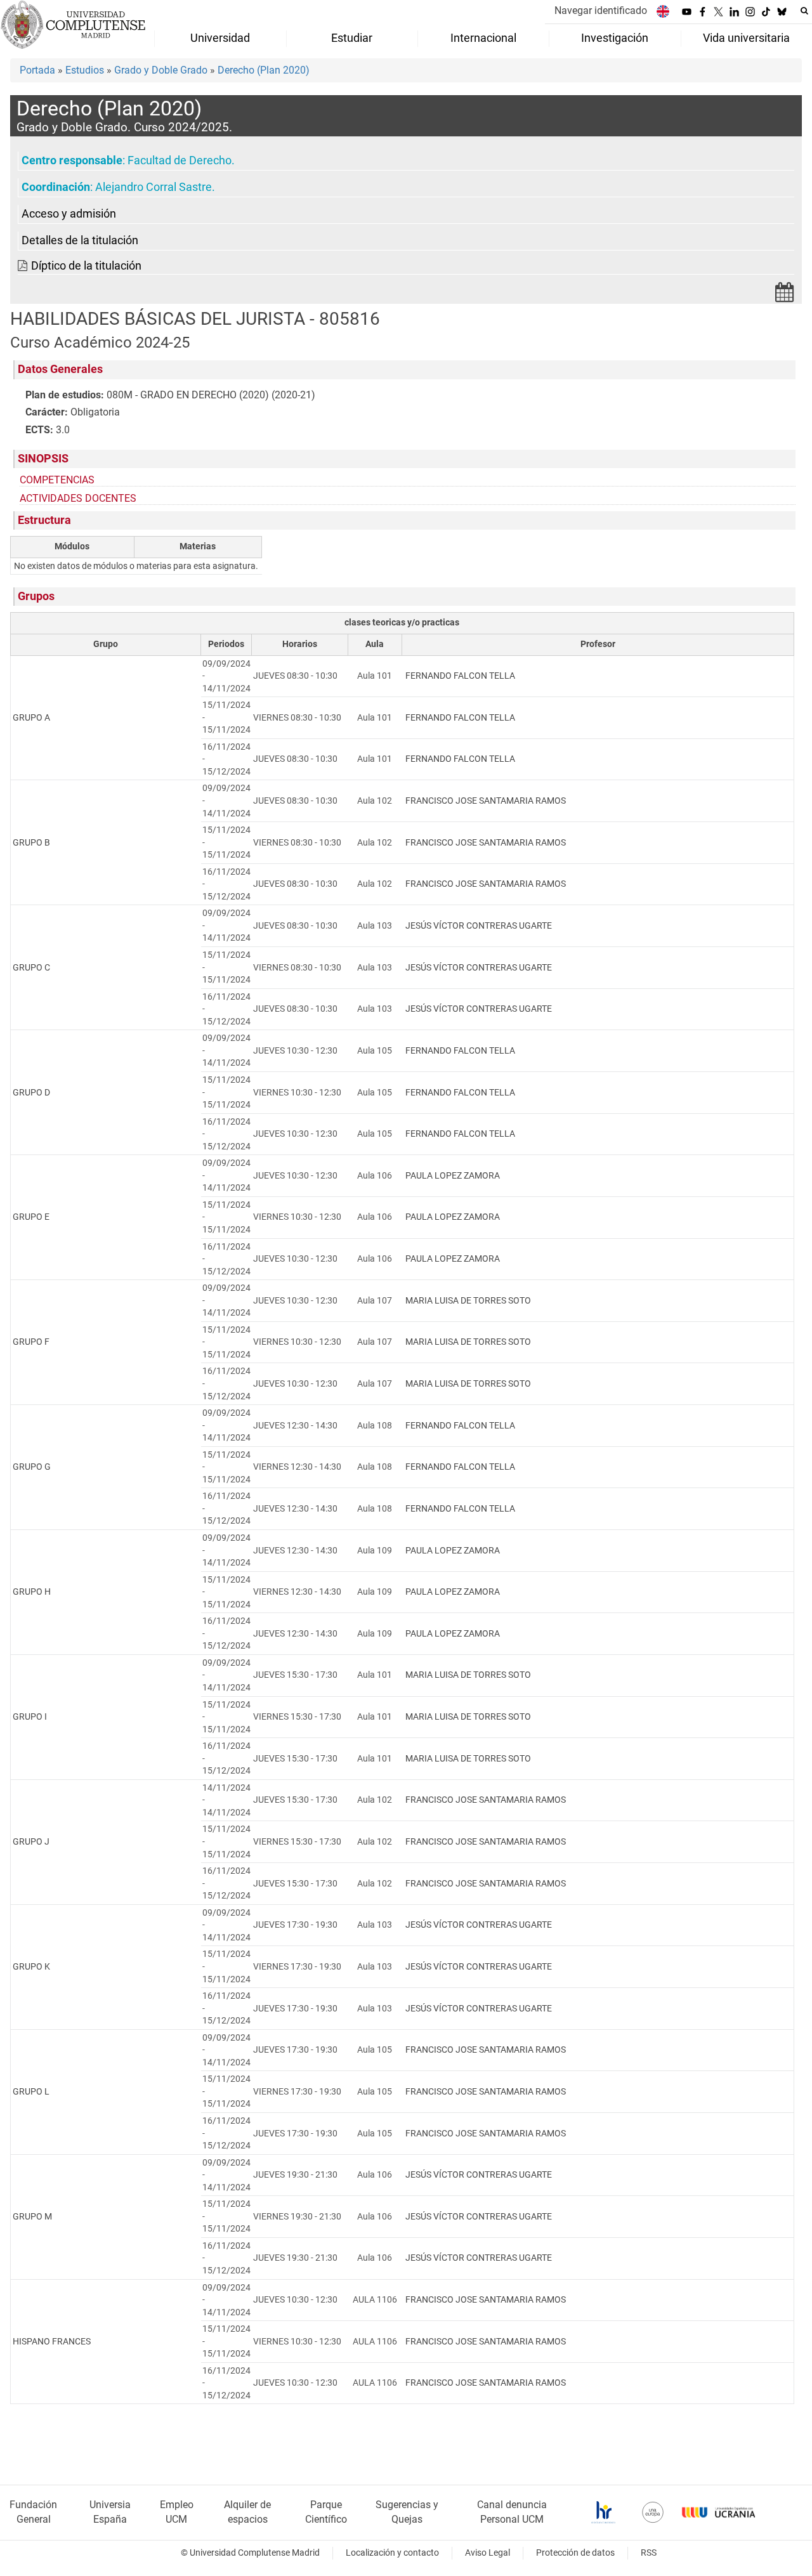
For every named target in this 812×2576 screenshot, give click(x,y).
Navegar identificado (601, 10)
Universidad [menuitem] (220, 38)
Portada (37, 70)
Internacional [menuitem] (483, 38)
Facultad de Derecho (180, 160)
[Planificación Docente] (785, 296)
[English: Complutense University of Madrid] (663, 11)
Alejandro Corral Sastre (154, 187)
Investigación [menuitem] (615, 38)
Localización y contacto (392, 2553)
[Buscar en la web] (804, 11)
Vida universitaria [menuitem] (746, 38)
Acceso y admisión (69, 214)
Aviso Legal (488, 2553)
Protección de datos (575, 2553)
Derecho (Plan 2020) (264, 70)
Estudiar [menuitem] (352, 38)
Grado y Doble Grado (161, 70)
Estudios (85, 70)
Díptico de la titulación (86, 266)
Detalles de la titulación (80, 240)
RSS (649, 2553)
